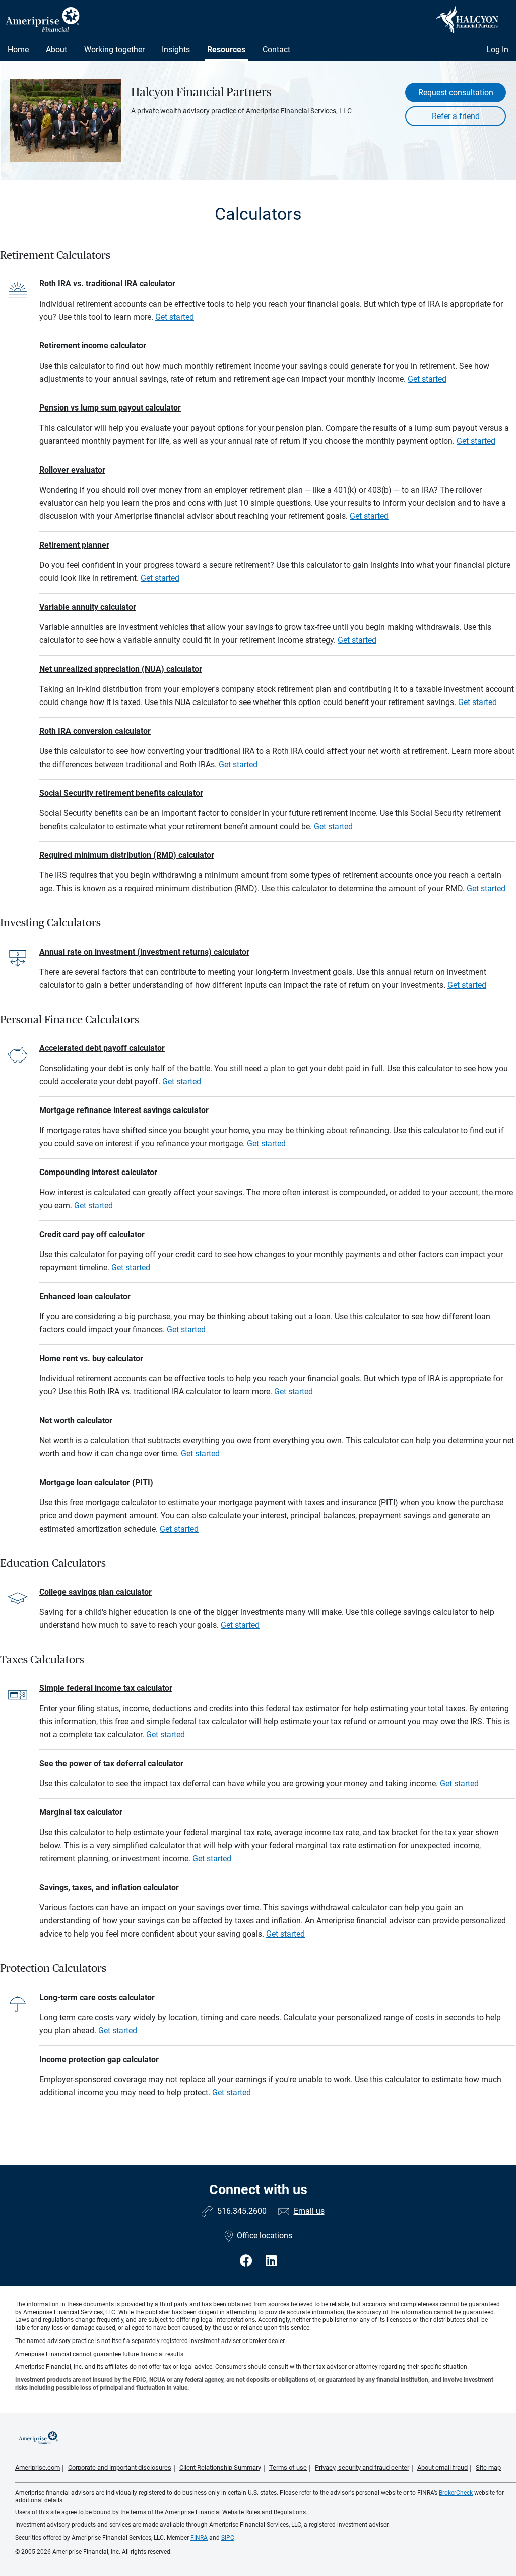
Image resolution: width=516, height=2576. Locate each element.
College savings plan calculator (95, 1592)
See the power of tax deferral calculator (111, 1763)
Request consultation (456, 93)
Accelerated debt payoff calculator (102, 1048)
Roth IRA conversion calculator (95, 731)
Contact (276, 50)
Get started (175, 317)
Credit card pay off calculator (92, 1234)
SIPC (228, 2538)
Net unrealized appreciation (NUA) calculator (121, 669)
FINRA (199, 2538)
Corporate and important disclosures (120, 2467)
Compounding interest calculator (98, 1172)
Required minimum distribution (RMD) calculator (127, 855)
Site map (488, 2467)
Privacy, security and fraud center (362, 2467)
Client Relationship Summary (220, 2467)
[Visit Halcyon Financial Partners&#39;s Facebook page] (248, 2261)
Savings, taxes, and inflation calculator (109, 1887)
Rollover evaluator (72, 470)
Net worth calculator (76, 1420)
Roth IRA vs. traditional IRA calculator (107, 284)
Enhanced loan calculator (85, 1296)
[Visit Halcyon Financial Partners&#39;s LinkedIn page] (271, 2261)
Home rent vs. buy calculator (91, 1358)
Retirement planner (74, 545)
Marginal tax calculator (81, 1812)
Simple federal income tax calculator (106, 1688)
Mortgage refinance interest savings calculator (124, 1110)
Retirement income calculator (93, 346)
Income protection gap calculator (99, 2059)
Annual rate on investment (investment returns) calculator (144, 952)
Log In (497, 50)
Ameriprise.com (38, 2467)
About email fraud (442, 2467)
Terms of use (288, 2467)
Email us (309, 2211)
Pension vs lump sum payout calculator (110, 408)
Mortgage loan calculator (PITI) (96, 1482)
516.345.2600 (242, 2211)
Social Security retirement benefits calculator (121, 793)
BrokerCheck (456, 2493)
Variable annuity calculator (88, 607)
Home (18, 50)
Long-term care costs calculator (97, 1997)
